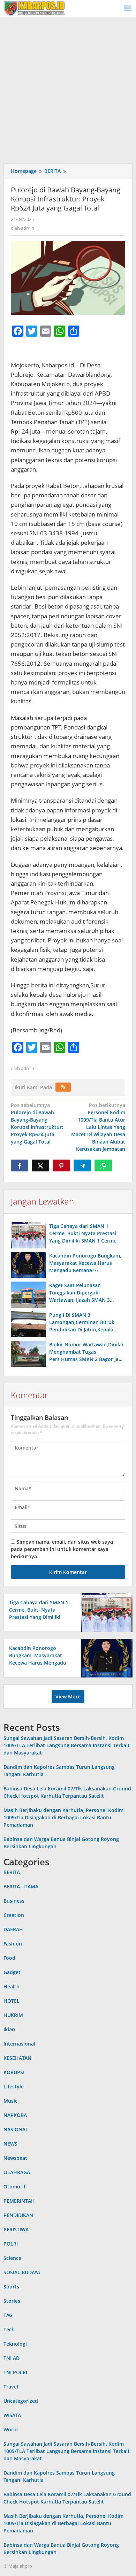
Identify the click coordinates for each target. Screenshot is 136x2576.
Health (12, 1986)
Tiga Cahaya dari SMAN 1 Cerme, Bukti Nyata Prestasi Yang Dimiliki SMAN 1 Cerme (83, 1233)
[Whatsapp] (103, 1165)
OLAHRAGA (17, 2172)
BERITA (12, 1872)
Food (9, 1958)
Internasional (19, 2044)
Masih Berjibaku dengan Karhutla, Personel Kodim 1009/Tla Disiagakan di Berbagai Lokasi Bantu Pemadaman (63, 1817)
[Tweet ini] (40, 1165)
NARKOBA (15, 2115)
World (11, 2429)
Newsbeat (15, 2158)
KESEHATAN (17, 2058)
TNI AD (12, 2358)
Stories (12, 2301)
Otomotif (14, 2187)
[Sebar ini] (20, 1165)
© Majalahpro (18, 2566)
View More (68, 1696)
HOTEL (12, 2001)
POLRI (11, 2244)
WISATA (12, 2415)
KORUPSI (14, 2072)
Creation (14, 1915)
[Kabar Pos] (34, 8)
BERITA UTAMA (21, 1886)
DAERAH (13, 1929)
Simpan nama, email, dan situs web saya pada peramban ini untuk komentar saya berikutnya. (62, 1549)
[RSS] (63, 1087)
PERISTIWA (16, 2229)
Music (10, 2101)
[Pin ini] (61, 1165)
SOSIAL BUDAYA (22, 2272)
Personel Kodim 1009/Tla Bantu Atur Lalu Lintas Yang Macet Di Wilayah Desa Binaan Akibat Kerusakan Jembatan (98, 1127)
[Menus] (128, 8)
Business (14, 1901)
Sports (11, 2287)
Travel (11, 2387)
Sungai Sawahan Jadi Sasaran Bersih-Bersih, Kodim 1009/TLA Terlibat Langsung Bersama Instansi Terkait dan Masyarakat (67, 1745)
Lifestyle (14, 2086)
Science (12, 2258)
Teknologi (15, 2344)
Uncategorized (21, 2401)
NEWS (10, 2144)
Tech (9, 2329)
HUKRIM (13, 2015)
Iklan (9, 2029)
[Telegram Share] (82, 1165)
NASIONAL (16, 2129)
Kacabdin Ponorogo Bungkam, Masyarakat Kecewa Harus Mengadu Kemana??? (85, 1263)
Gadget (12, 1972)
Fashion (13, 1944)
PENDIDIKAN (18, 2215)
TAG (8, 2315)
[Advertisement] (68, 89)
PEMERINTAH (19, 2201)
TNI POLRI (15, 2372)
